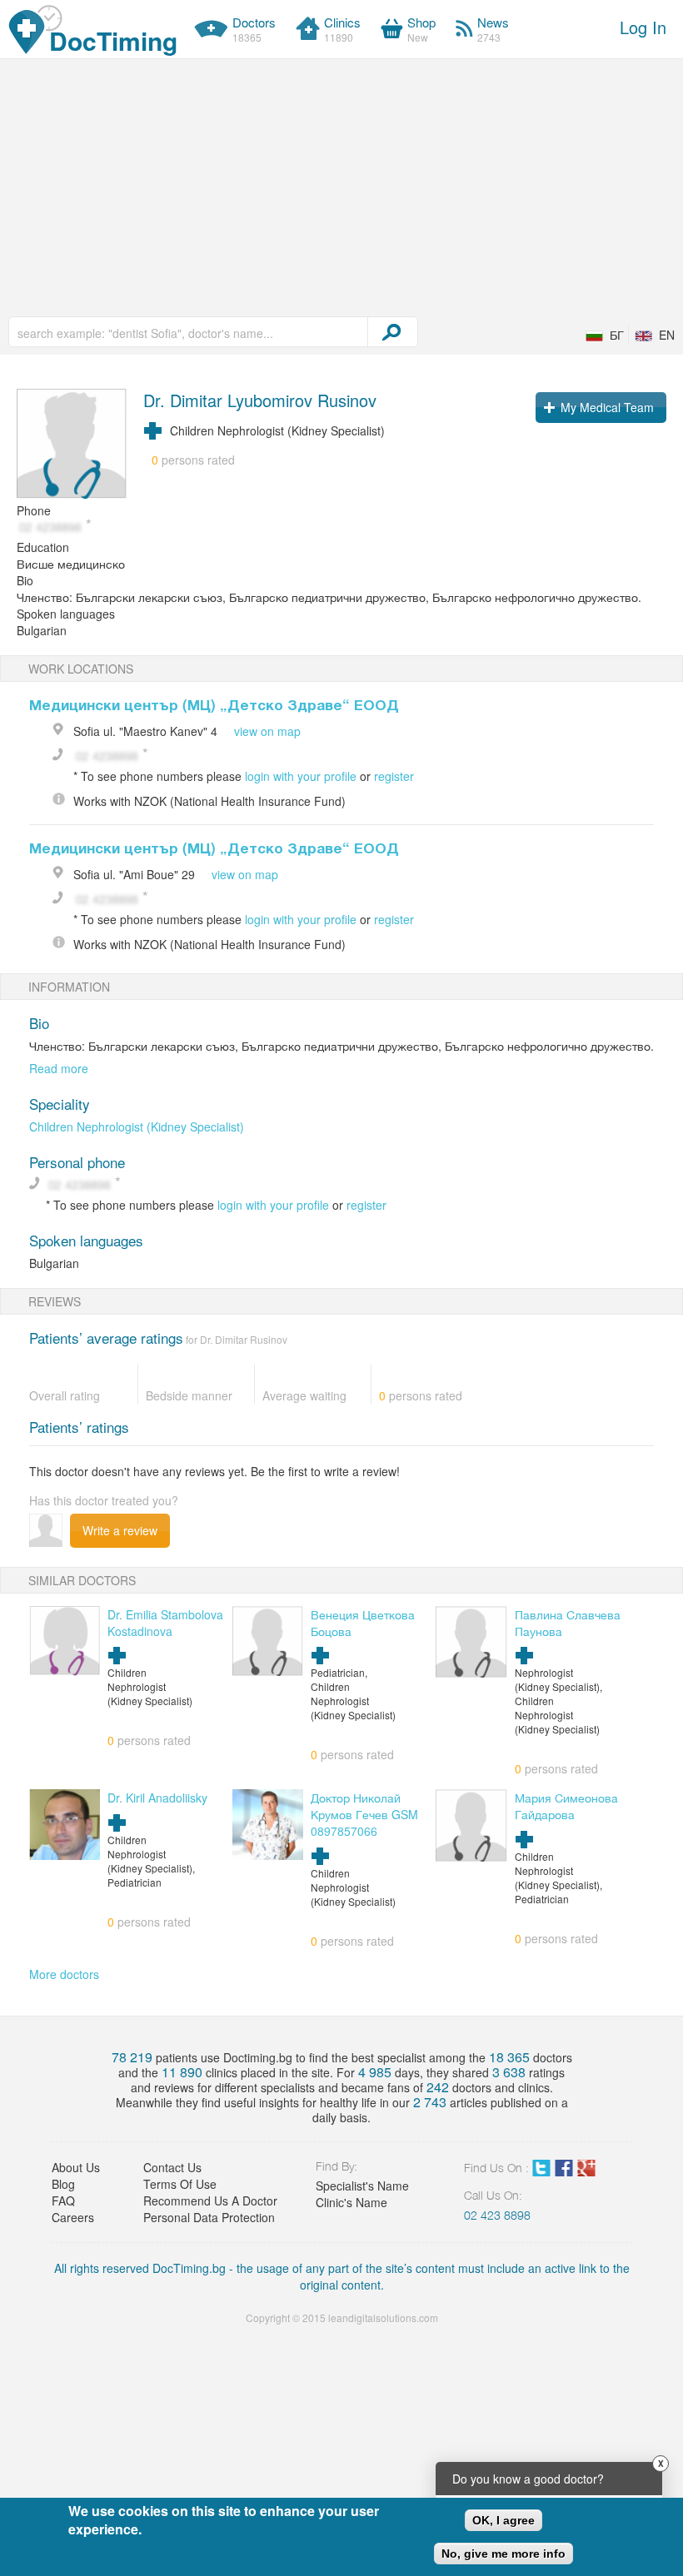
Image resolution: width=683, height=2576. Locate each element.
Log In (643, 27)
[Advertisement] (341, 184)
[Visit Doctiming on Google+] (586, 2171)
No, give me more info (504, 2554)
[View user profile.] (72, 445)
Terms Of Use (180, 2184)
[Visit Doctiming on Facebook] (564, 2171)
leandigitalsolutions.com (383, 2317)
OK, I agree (504, 2520)
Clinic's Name (351, 2202)
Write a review (120, 1530)
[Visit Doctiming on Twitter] (541, 2171)
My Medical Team (607, 407)
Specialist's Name (362, 2186)
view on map (267, 731)
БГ (617, 335)
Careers (73, 2217)
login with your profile (301, 776)
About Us (76, 2167)
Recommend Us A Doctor (210, 2201)
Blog (63, 2184)
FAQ (63, 2201)
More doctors (64, 1974)
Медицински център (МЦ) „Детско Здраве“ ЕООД (214, 704)
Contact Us (172, 2167)
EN (667, 335)
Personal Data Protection (209, 2217)
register (394, 776)
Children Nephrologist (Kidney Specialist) (137, 1126)
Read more (59, 1068)
